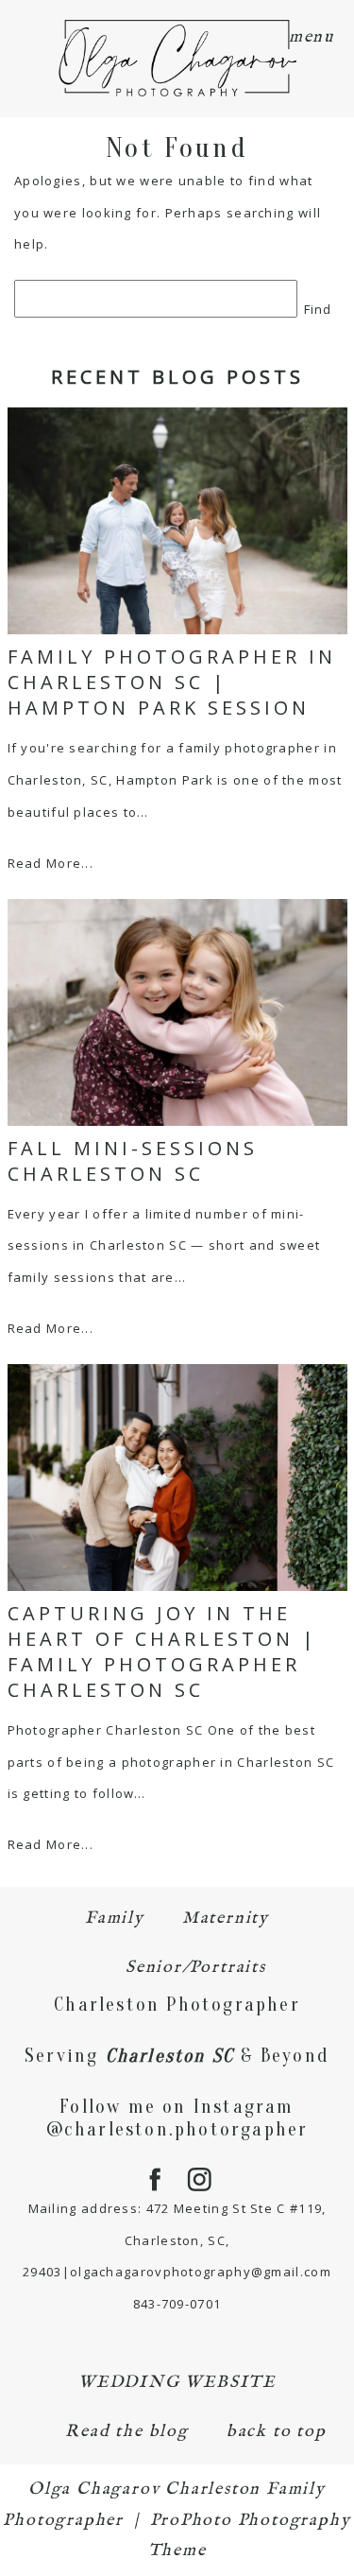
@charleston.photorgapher (177, 2129)
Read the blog (126, 2432)
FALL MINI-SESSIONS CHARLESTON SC (133, 1161)
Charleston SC (170, 2056)
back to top (277, 2432)
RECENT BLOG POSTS (177, 377)
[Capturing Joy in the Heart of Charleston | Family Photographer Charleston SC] (177, 1478)
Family (115, 1919)
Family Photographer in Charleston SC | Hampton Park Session (172, 682)
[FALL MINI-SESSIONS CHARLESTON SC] (177, 1012)
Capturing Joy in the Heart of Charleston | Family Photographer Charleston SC (162, 1651)
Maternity (226, 1919)
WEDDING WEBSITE (177, 2383)
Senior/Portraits (196, 1968)
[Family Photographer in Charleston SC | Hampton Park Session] (177, 521)
